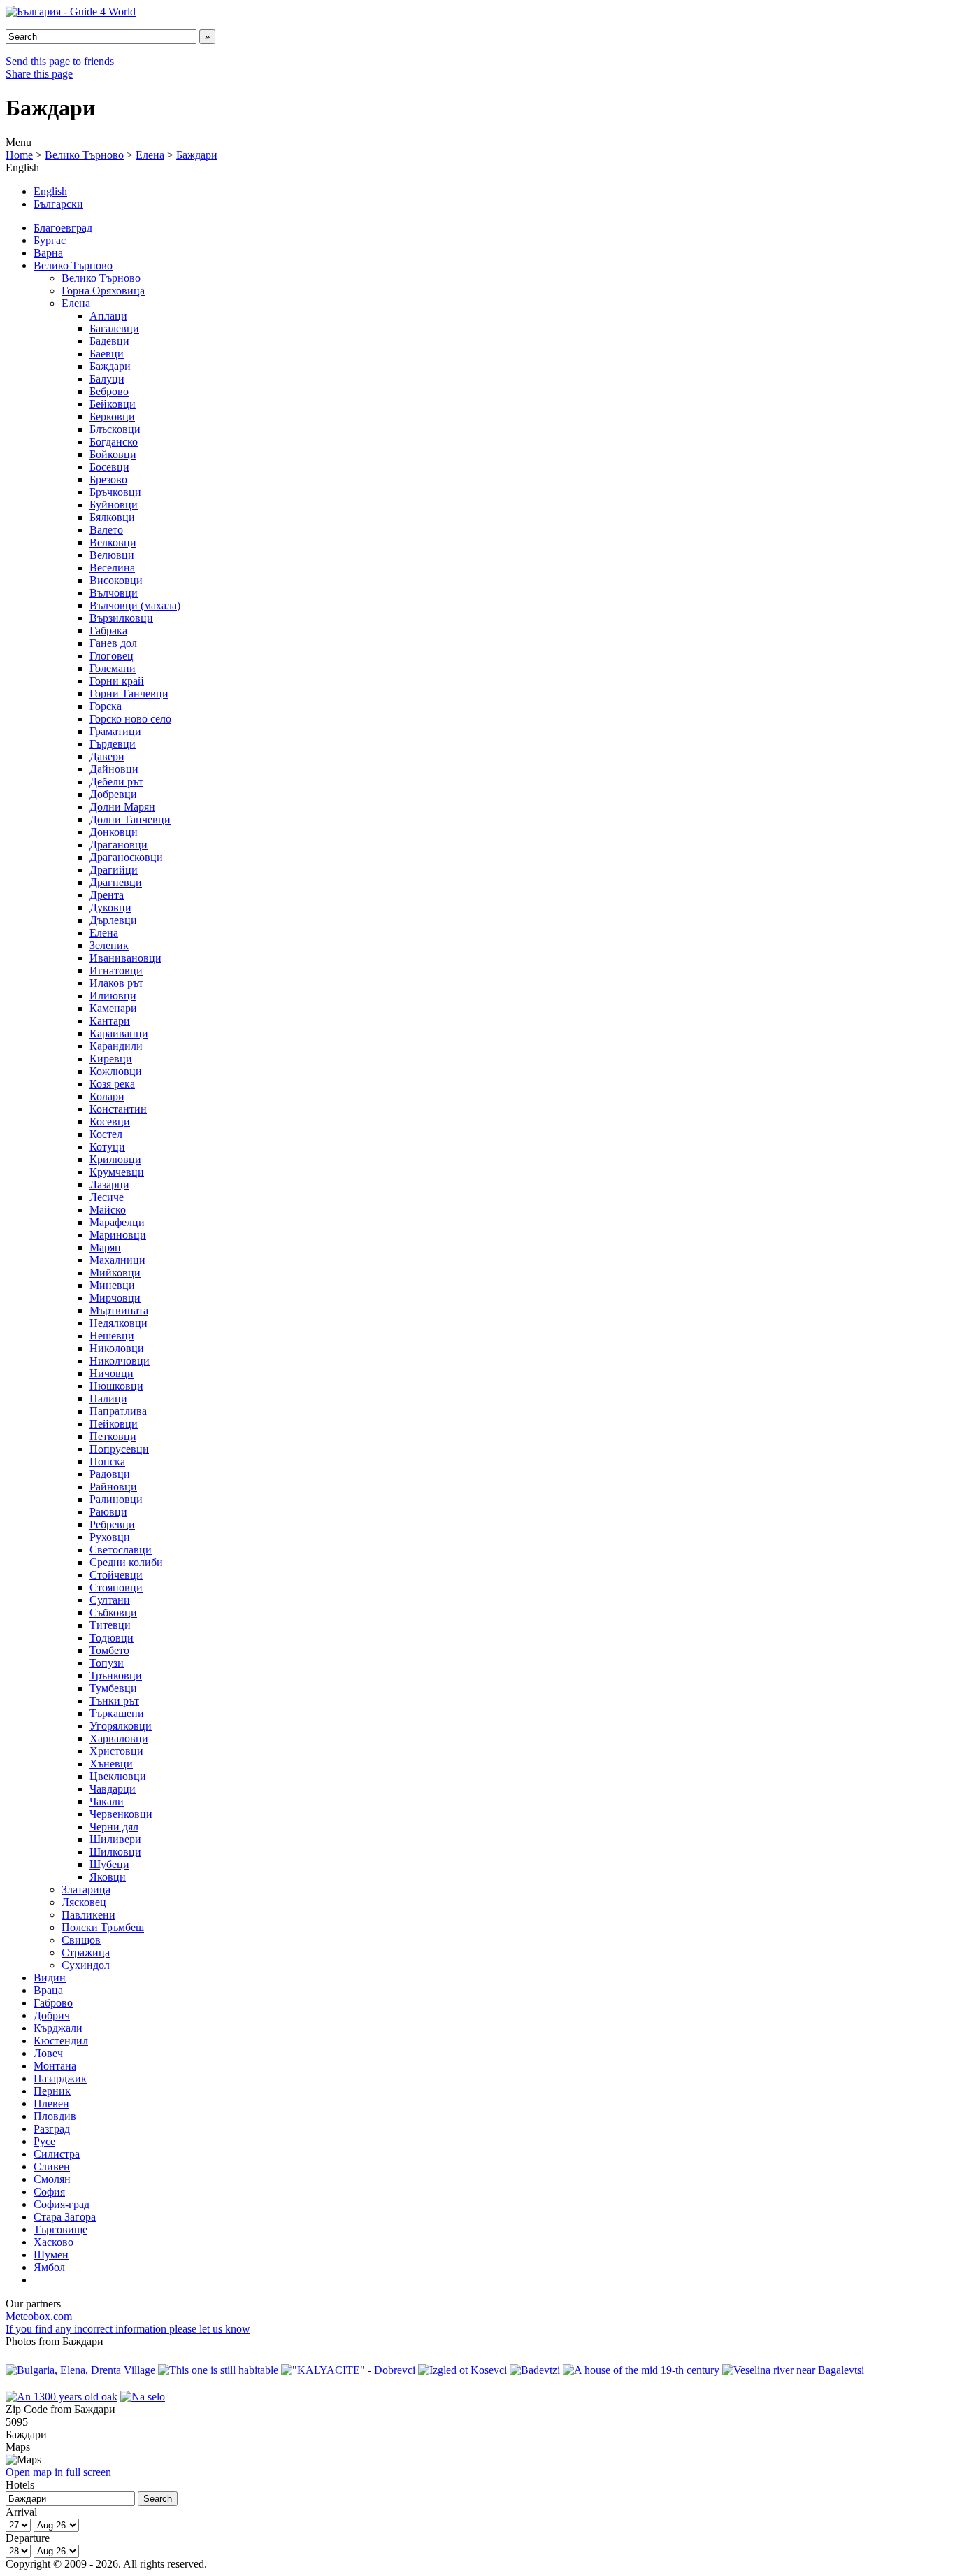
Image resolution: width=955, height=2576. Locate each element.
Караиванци (119, 1033)
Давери (107, 756)
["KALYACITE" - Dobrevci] (348, 2370)
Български (58, 204)
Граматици (115, 731)
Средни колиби (126, 1562)
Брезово (108, 479)
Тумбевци (113, 1688)
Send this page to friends (60, 61)
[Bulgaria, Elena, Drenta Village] (80, 2370)
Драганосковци (126, 857)
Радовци (110, 1474)
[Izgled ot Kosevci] (462, 2370)
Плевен (51, 2104)
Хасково (53, 2242)
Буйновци (114, 505)
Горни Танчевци (129, 693)
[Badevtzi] (535, 2370)
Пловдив (55, 2116)
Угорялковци (121, 1726)
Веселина (112, 568)
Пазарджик (60, 2078)
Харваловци (119, 1738)
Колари (107, 1096)
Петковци (113, 1436)
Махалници (117, 1260)
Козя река (112, 1084)
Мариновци (118, 1235)
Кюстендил (61, 2041)
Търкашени (117, 1713)
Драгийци (114, 870)
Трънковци (116, 1675)
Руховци (110, 1537)
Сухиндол (86, 1965)
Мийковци (115, 1273)
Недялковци (119, 1323)
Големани (113, 668)
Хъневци (111, 1764)
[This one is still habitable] (218, 2370)
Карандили (116, 1046)
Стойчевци (116, 1575)
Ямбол (49, 2267)
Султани (110, 1600)
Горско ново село (130, 719)
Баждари (197, 155)
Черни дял (114, 1827)
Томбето (109, 1650)
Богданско (114, 442)
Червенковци (121, 1814)
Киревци (111, 1059)
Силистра (57, 2154)
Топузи (107, 1663)
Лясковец (84, 1902)
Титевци (110, 1625)
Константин (118, 1109)
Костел (106, 1134)
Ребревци (112, 1524)
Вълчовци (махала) (135, 605)
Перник (52, 2091)
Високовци (116, 580)
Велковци (113, 542)
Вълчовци (114, 593)
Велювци (112, 555)
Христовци (116, 1751)
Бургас (50, 240)
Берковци (112, 417)
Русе (44, 2141)
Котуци (107, 1147)
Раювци (108, 1512)
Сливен (52, 2166)
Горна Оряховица (103, 291)
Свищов (81, 1940)
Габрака (108, 631)
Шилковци (115, 1852)
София (49, 2192)
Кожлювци (116, 1071)
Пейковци (114, 1424)
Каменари (113, 1008)
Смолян (52, 2179)
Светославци (121, 1550)
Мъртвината (119, 1310)
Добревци (113, 794)
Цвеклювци (118, 1776)
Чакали (107, 1801)
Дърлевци (113, 920)
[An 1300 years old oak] (62, 2397)
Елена (150, 155)
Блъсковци (115, 429)
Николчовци (120, 1361)
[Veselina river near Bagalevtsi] (793, 2370)
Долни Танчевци (130, 819)
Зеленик (109, 945)
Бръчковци (115, 492)
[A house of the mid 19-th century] (641, 2370)
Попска (107, 1461)
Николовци (117, 1348)
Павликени (88, 1915)
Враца (48, 1990)
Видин (50, 1978)
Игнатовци (116, 970)
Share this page (39, 74)
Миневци (112, 1285)
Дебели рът (116, 782)
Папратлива (118, 1411)
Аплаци (108, 316)
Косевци (110, 1122)
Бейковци (113, 404)
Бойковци (113, 454)
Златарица (86, 1890)
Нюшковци (116, 1386)
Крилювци (115, 1159)
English (50, 191)
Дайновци (114, 769)
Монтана (55, 2066)
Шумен (51, 2255)
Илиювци (113, 996)
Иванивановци (125, 958)
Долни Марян (122, 807)
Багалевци (114, 328)
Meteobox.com (39, 2316)
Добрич (52, 2015)
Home (19, 155)
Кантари (110, 1021)
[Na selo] (143, 2397)
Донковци (114, 832)
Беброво (109, 391)
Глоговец (112, 656)
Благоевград (63, 228)
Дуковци (110, 908)
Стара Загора (65, 2217)
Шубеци (109, 1864)
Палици (108, 1399)
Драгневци (116, 882)
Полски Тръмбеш (103, 1927)
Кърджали (58, 2028)
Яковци (108, 1877)
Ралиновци (116, 1499)
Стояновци (116, 1587)
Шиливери (115, 1839)
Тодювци (112, 1638)
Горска (106, 706)
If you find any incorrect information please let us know (128, 2329)
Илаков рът (116, 983)
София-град (62, 2204)
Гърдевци (113, 744)
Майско (108, 1210)
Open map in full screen (58, 2472)
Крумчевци (117, 1172)
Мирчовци (115, 1298)
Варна (48, 253)
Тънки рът (114, 1701)
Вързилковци (121, 618)
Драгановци (119, 845)
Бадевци (109, 341)
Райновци (113, 1487)
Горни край (117, 681)
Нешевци (112, 1336)
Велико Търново (84, 155)
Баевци (107, 354)
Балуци (107, 379)
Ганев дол (113, 643)
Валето (106, 530)
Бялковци (112, 517)
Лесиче (107, 1197)
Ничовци (112, 1373)
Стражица (86, 1952)
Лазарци (109, 1184)
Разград (52, 2129)
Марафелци (117, 1222)
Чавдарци (113, 1789)
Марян (105, 1247)
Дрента (107, 895)
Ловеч (48, 2053)
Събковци (113, 1613)
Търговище (60, 2229)
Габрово (53, 2003)
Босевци (109, 467)
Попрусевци (119, 1449)
